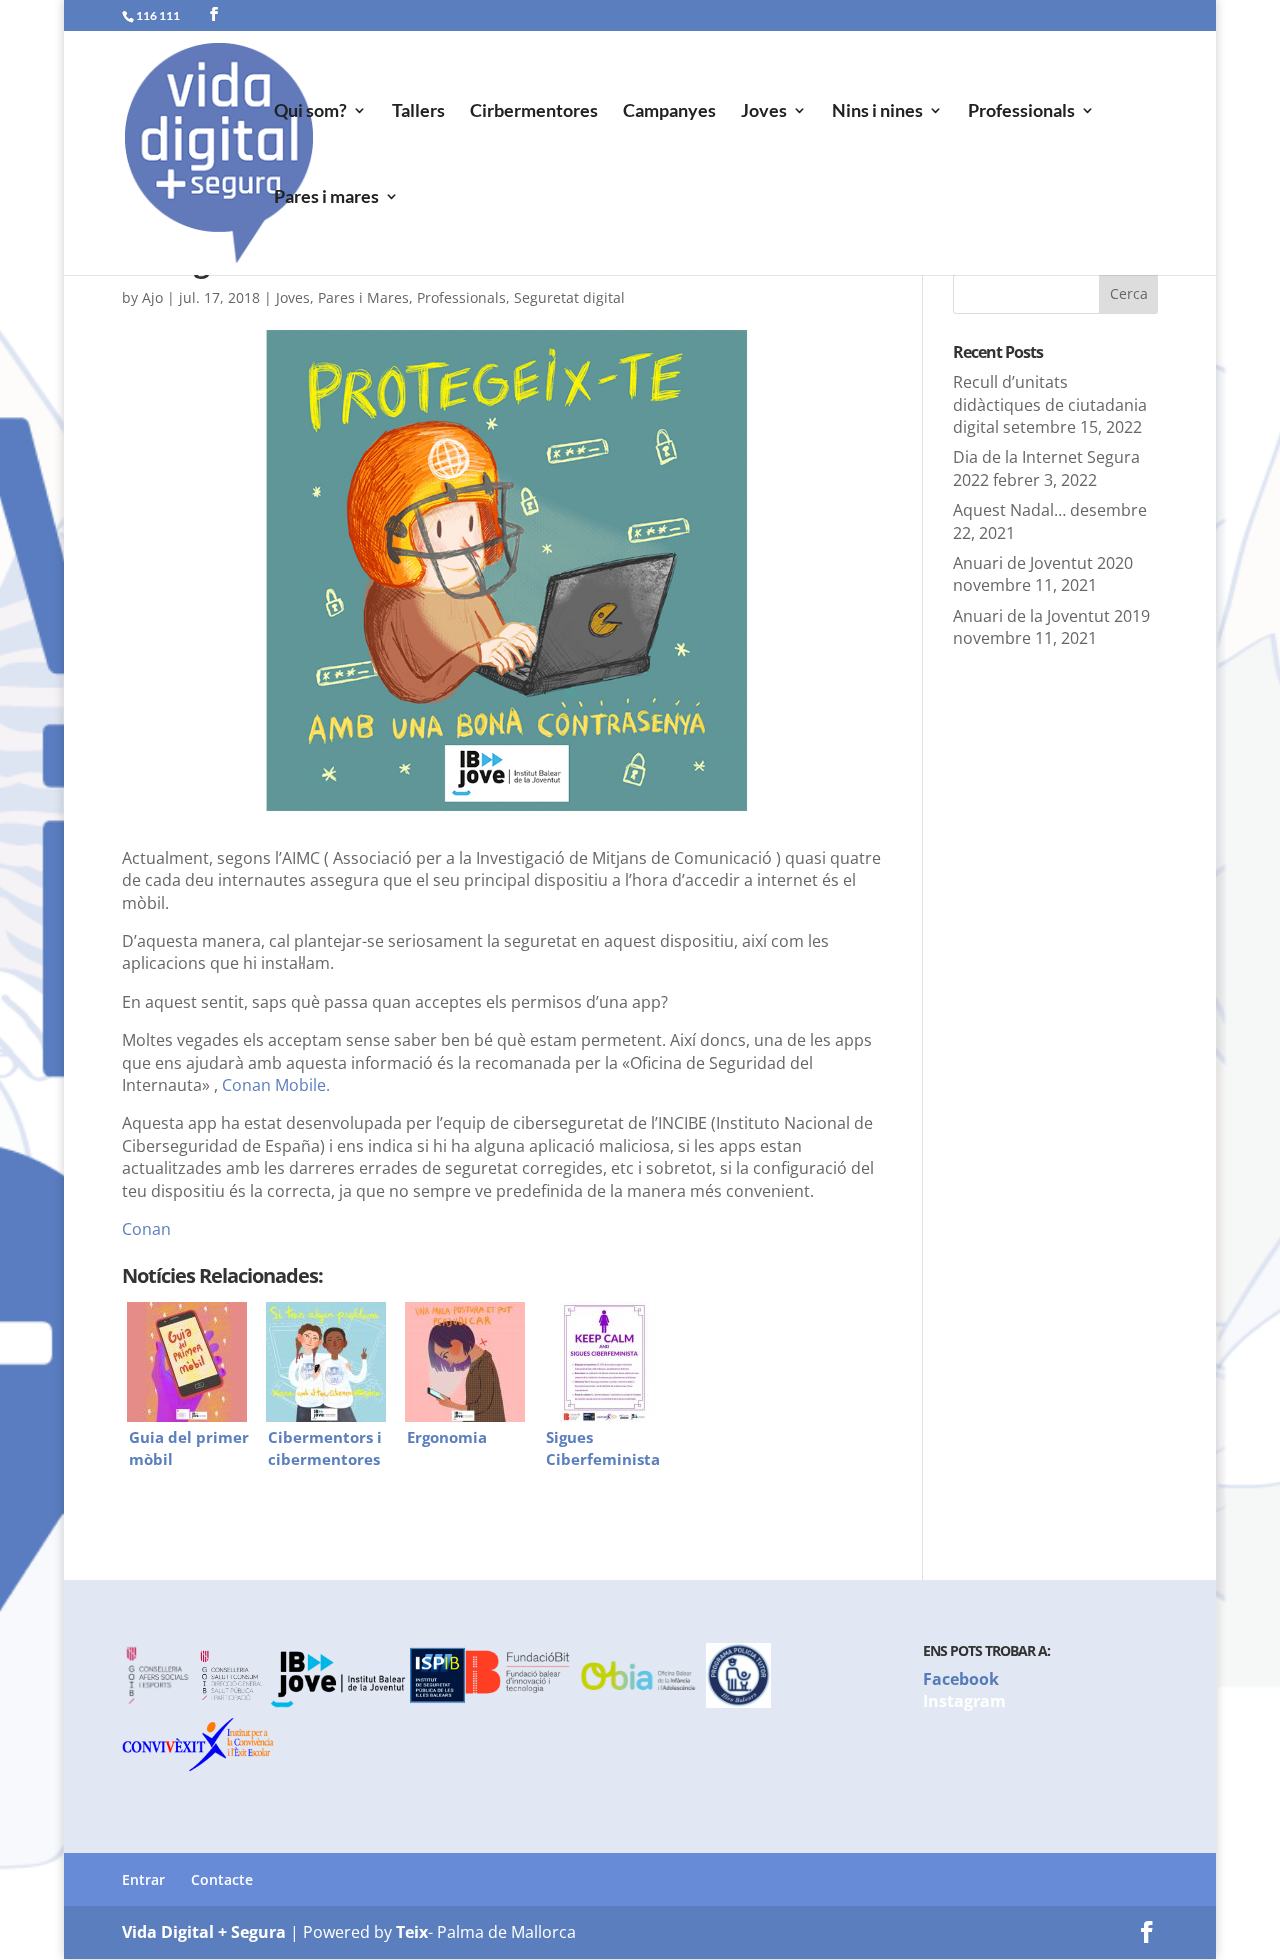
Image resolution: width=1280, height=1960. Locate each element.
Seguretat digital (569, 297)
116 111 (158, 15)
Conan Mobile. (276, 1085)
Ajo (152, 297)
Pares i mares (326, 198)
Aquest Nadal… (1009, 510)
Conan (146, 1229)
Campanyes (669, 112)
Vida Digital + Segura (204, 1932)
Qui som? (310, 112)
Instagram (964, 1701)
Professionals (1021, 112)
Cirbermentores (534, 112)
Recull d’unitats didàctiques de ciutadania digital (1050, 404)
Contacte (222, 1879)
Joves (764, 112)
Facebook (961, 1679)
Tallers (418, 112)
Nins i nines (877, 112)
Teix (412, 1932)
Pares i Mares (363, 297)
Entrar (143, 1879)
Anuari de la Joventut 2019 (1051, 616)
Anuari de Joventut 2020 (1043, 563)
